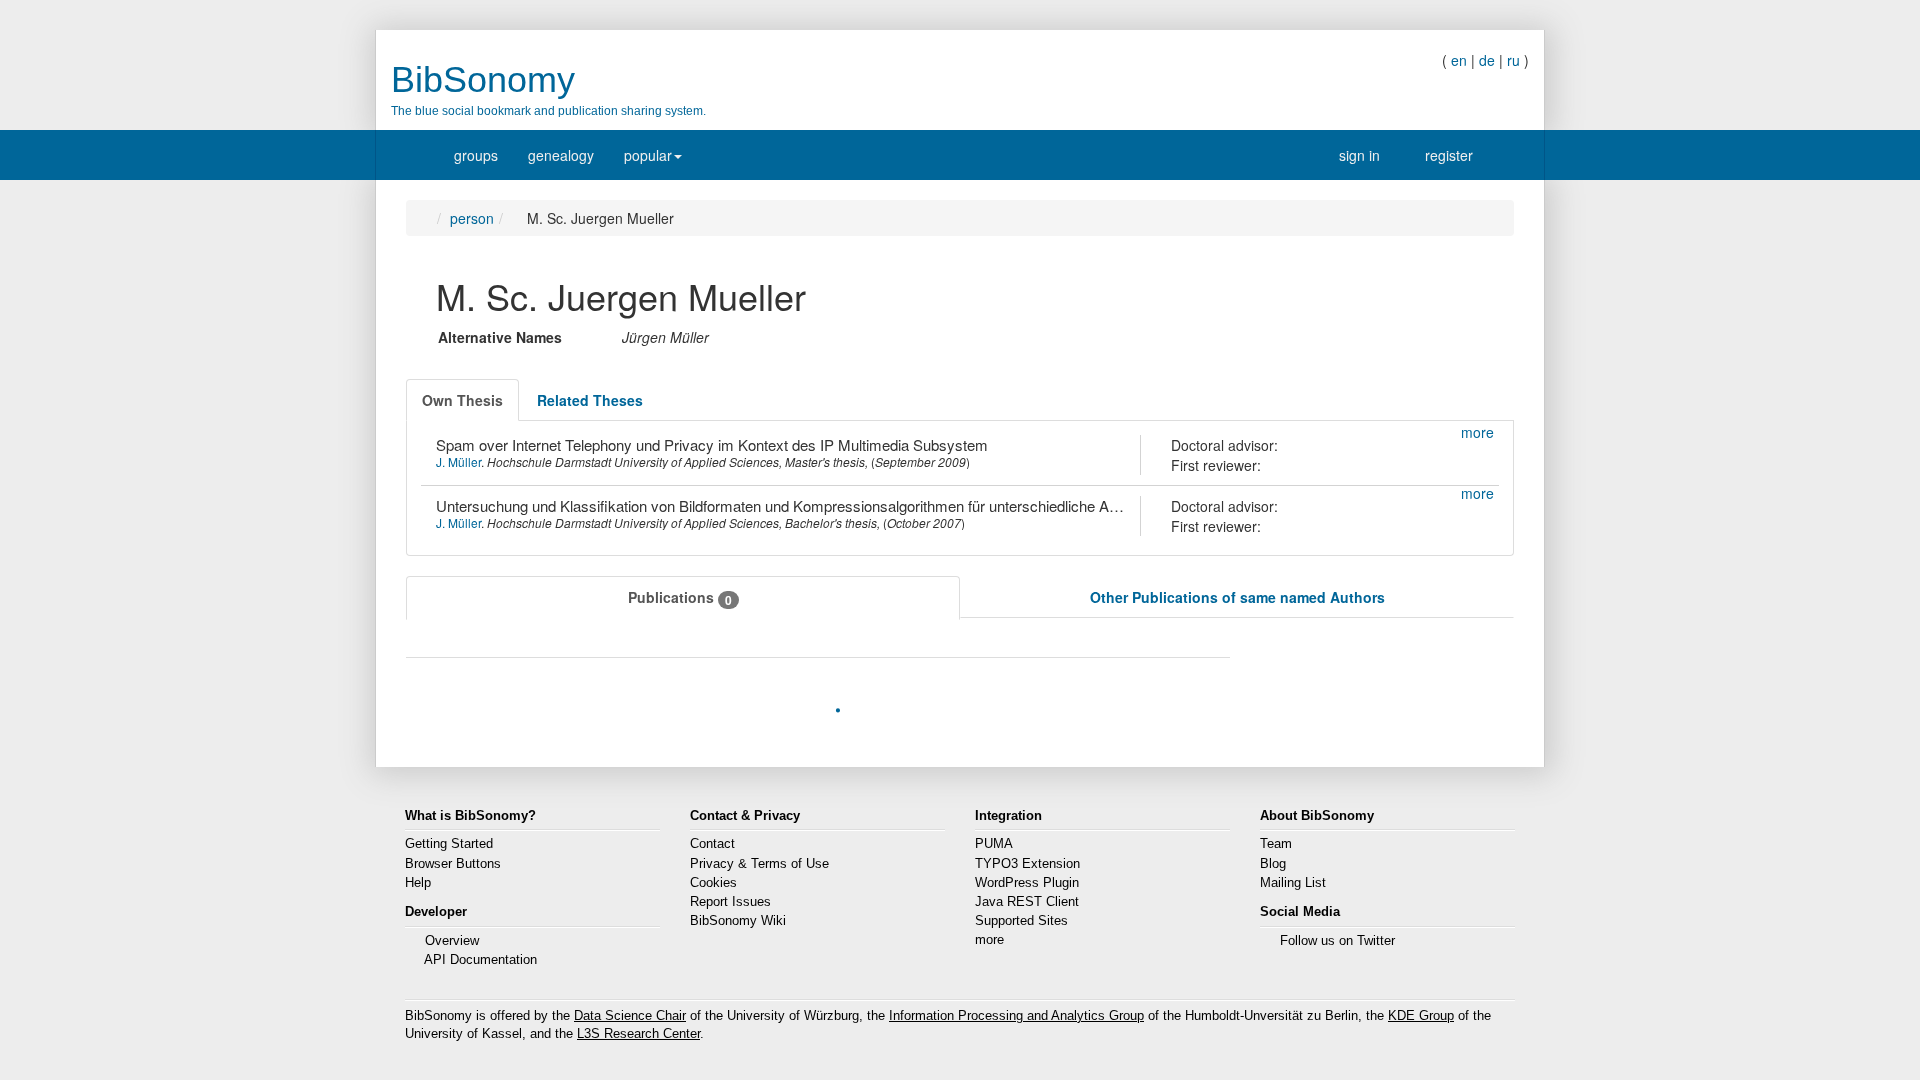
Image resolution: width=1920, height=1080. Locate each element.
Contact (712, 844)
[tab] (462, 400)
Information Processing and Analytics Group (1016, 1016)
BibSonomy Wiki (738, 921)
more (989, 940)
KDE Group (1421, 1016)
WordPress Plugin (1027, 883)
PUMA (994, 844)
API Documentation (480, 960)
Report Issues (730, 902)
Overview (452, 941)
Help (418, 883)
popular (648, 155)
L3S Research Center (638, 1034)
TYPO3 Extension (1027, 864)
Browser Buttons (453, 864)
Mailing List (1293, 883)
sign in (1349, 155)
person (477, 218)
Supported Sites (1021, 921)
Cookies (713, 883)
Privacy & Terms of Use (759, 864)
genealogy (561, 155)
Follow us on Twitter (1337, 941)
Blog (1273, 864)
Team (1276, 844)
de (1487, 60)
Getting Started (449, 844)
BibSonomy (483, 79)
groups (476, 155)
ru (1513, 60)
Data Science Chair (630, 1016)
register (1444, 155)
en (1459, 60)
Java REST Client (1027, 902)
